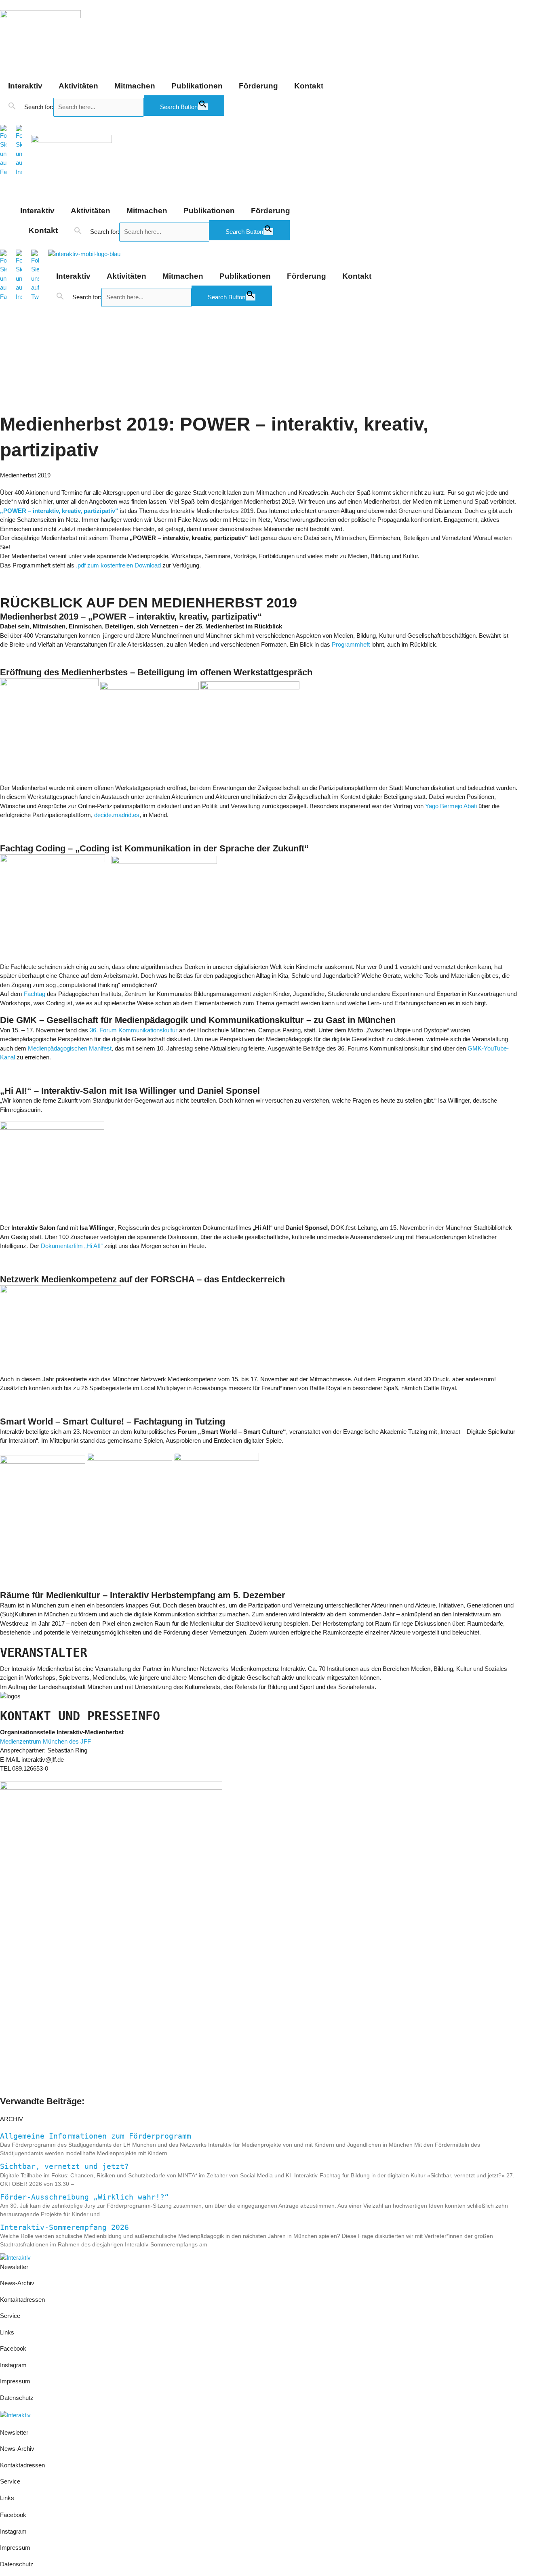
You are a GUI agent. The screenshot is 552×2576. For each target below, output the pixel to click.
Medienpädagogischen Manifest (70, 1048)
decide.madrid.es (117, 815)
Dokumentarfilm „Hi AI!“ (72, 1246)
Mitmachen (135, 86)
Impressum (16, 2381)
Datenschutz (17, 2398)
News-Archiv (17, 2283)
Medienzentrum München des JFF (45, 1741)
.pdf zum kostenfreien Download (118, 565)
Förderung (258, 86)
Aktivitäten (78, 86)
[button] (12, 106)
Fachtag (35, 994)
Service (10, 2316)
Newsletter (14, 2267)
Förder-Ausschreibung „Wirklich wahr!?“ (84, 2197)
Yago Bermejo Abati (450, 806)
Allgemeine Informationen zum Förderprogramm (96, 2136)
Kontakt (309, 86)
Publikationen (197, 86)
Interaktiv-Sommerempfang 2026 (64, 2227)
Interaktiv (25, 86)
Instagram (13, 2365)
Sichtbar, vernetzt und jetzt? (64, 2166)
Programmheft (351, 644)
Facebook (13, 2348)
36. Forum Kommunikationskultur (134, 1030)
